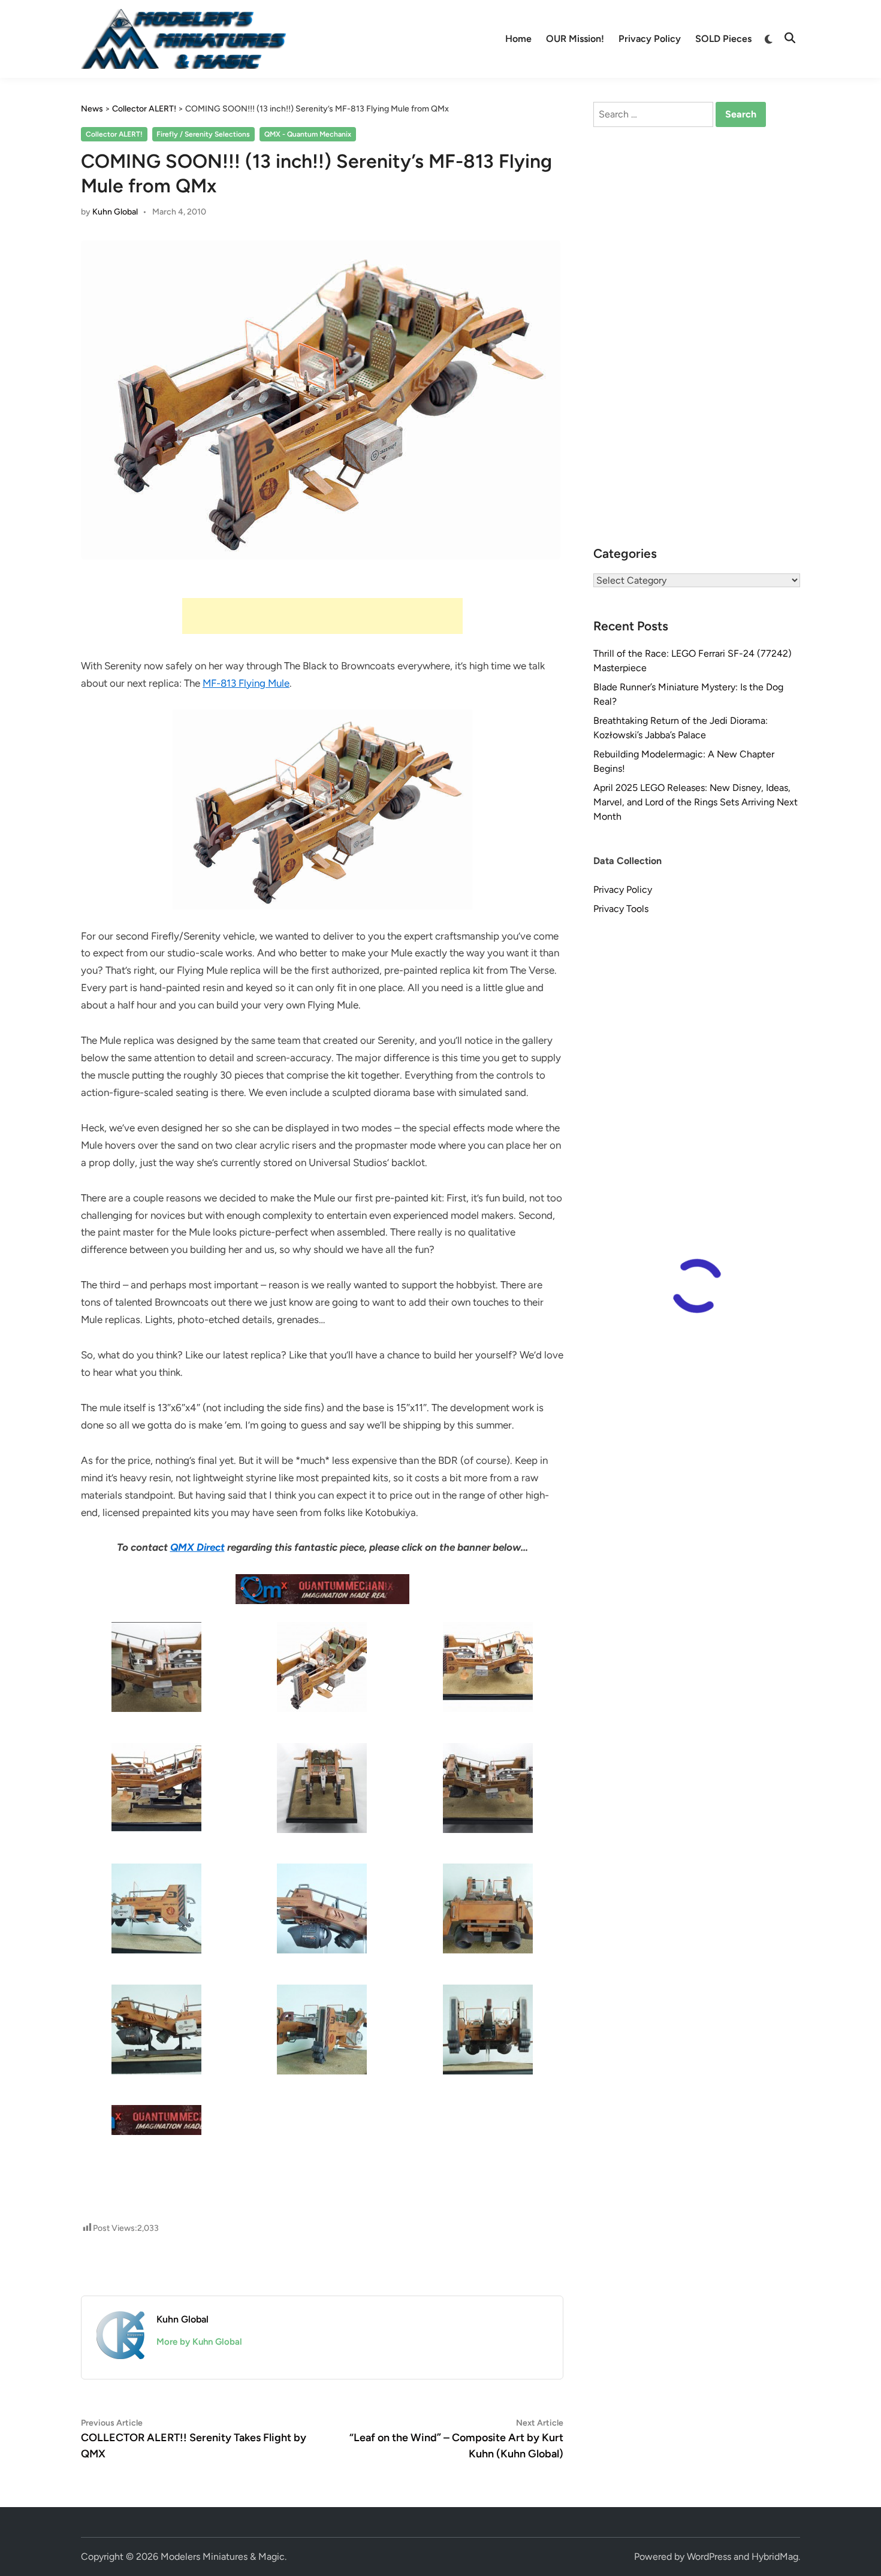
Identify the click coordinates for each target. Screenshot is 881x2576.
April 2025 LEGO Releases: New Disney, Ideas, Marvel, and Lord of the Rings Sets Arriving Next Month (696, 802)
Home (518, 39)
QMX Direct (197, 1547)
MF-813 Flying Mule (246, 683)
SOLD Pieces (723, 39)
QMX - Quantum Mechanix (308, 134)
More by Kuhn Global (199, 2342)
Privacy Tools (621, 909)
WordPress (709, 2557)
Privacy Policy (650, 39)
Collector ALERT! (114, 134)
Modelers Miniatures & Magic (223, 2557)
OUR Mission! (575, 39)
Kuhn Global (115, 212)
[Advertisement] (322, 616)
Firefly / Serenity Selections (203, 134)
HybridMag (775, 2557)
